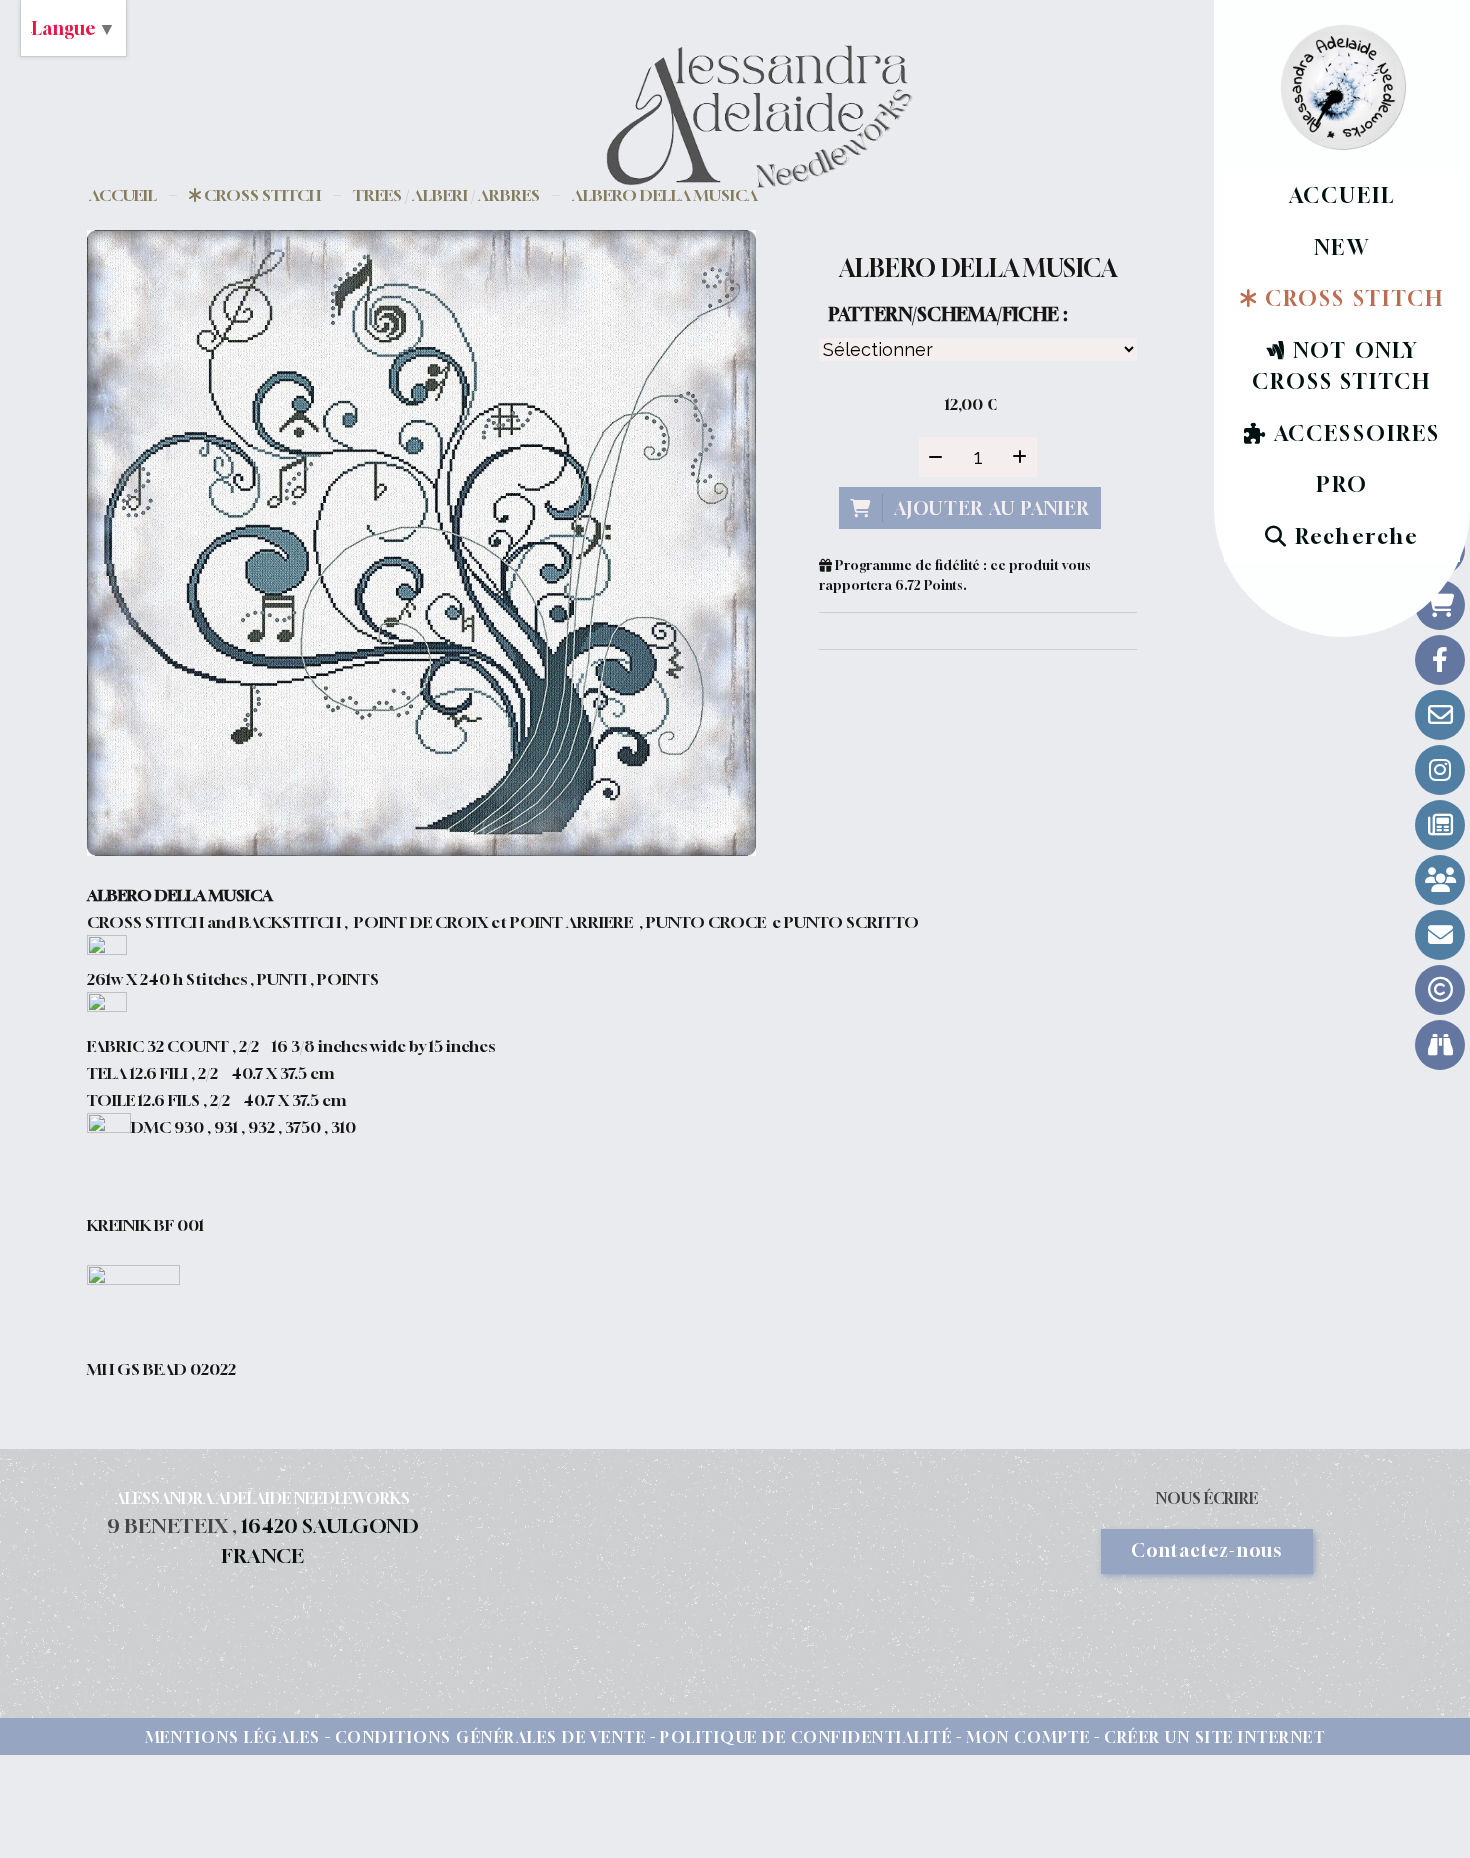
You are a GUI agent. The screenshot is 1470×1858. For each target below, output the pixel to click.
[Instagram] (1440, 770)
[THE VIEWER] (1440, 1045)
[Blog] (1440, 825)
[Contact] (1440, 715)
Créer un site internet (1214, 1737)
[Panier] (1440, 605)
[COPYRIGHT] (1440, 990)
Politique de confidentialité (806, 1737)
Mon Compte (1028, 1737)
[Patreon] (1440, 880)
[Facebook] (1440, 660)
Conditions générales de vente (491, 1737)
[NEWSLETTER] (1440, 935)
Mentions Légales (233, 1737)
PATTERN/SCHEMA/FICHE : (948, 314)
